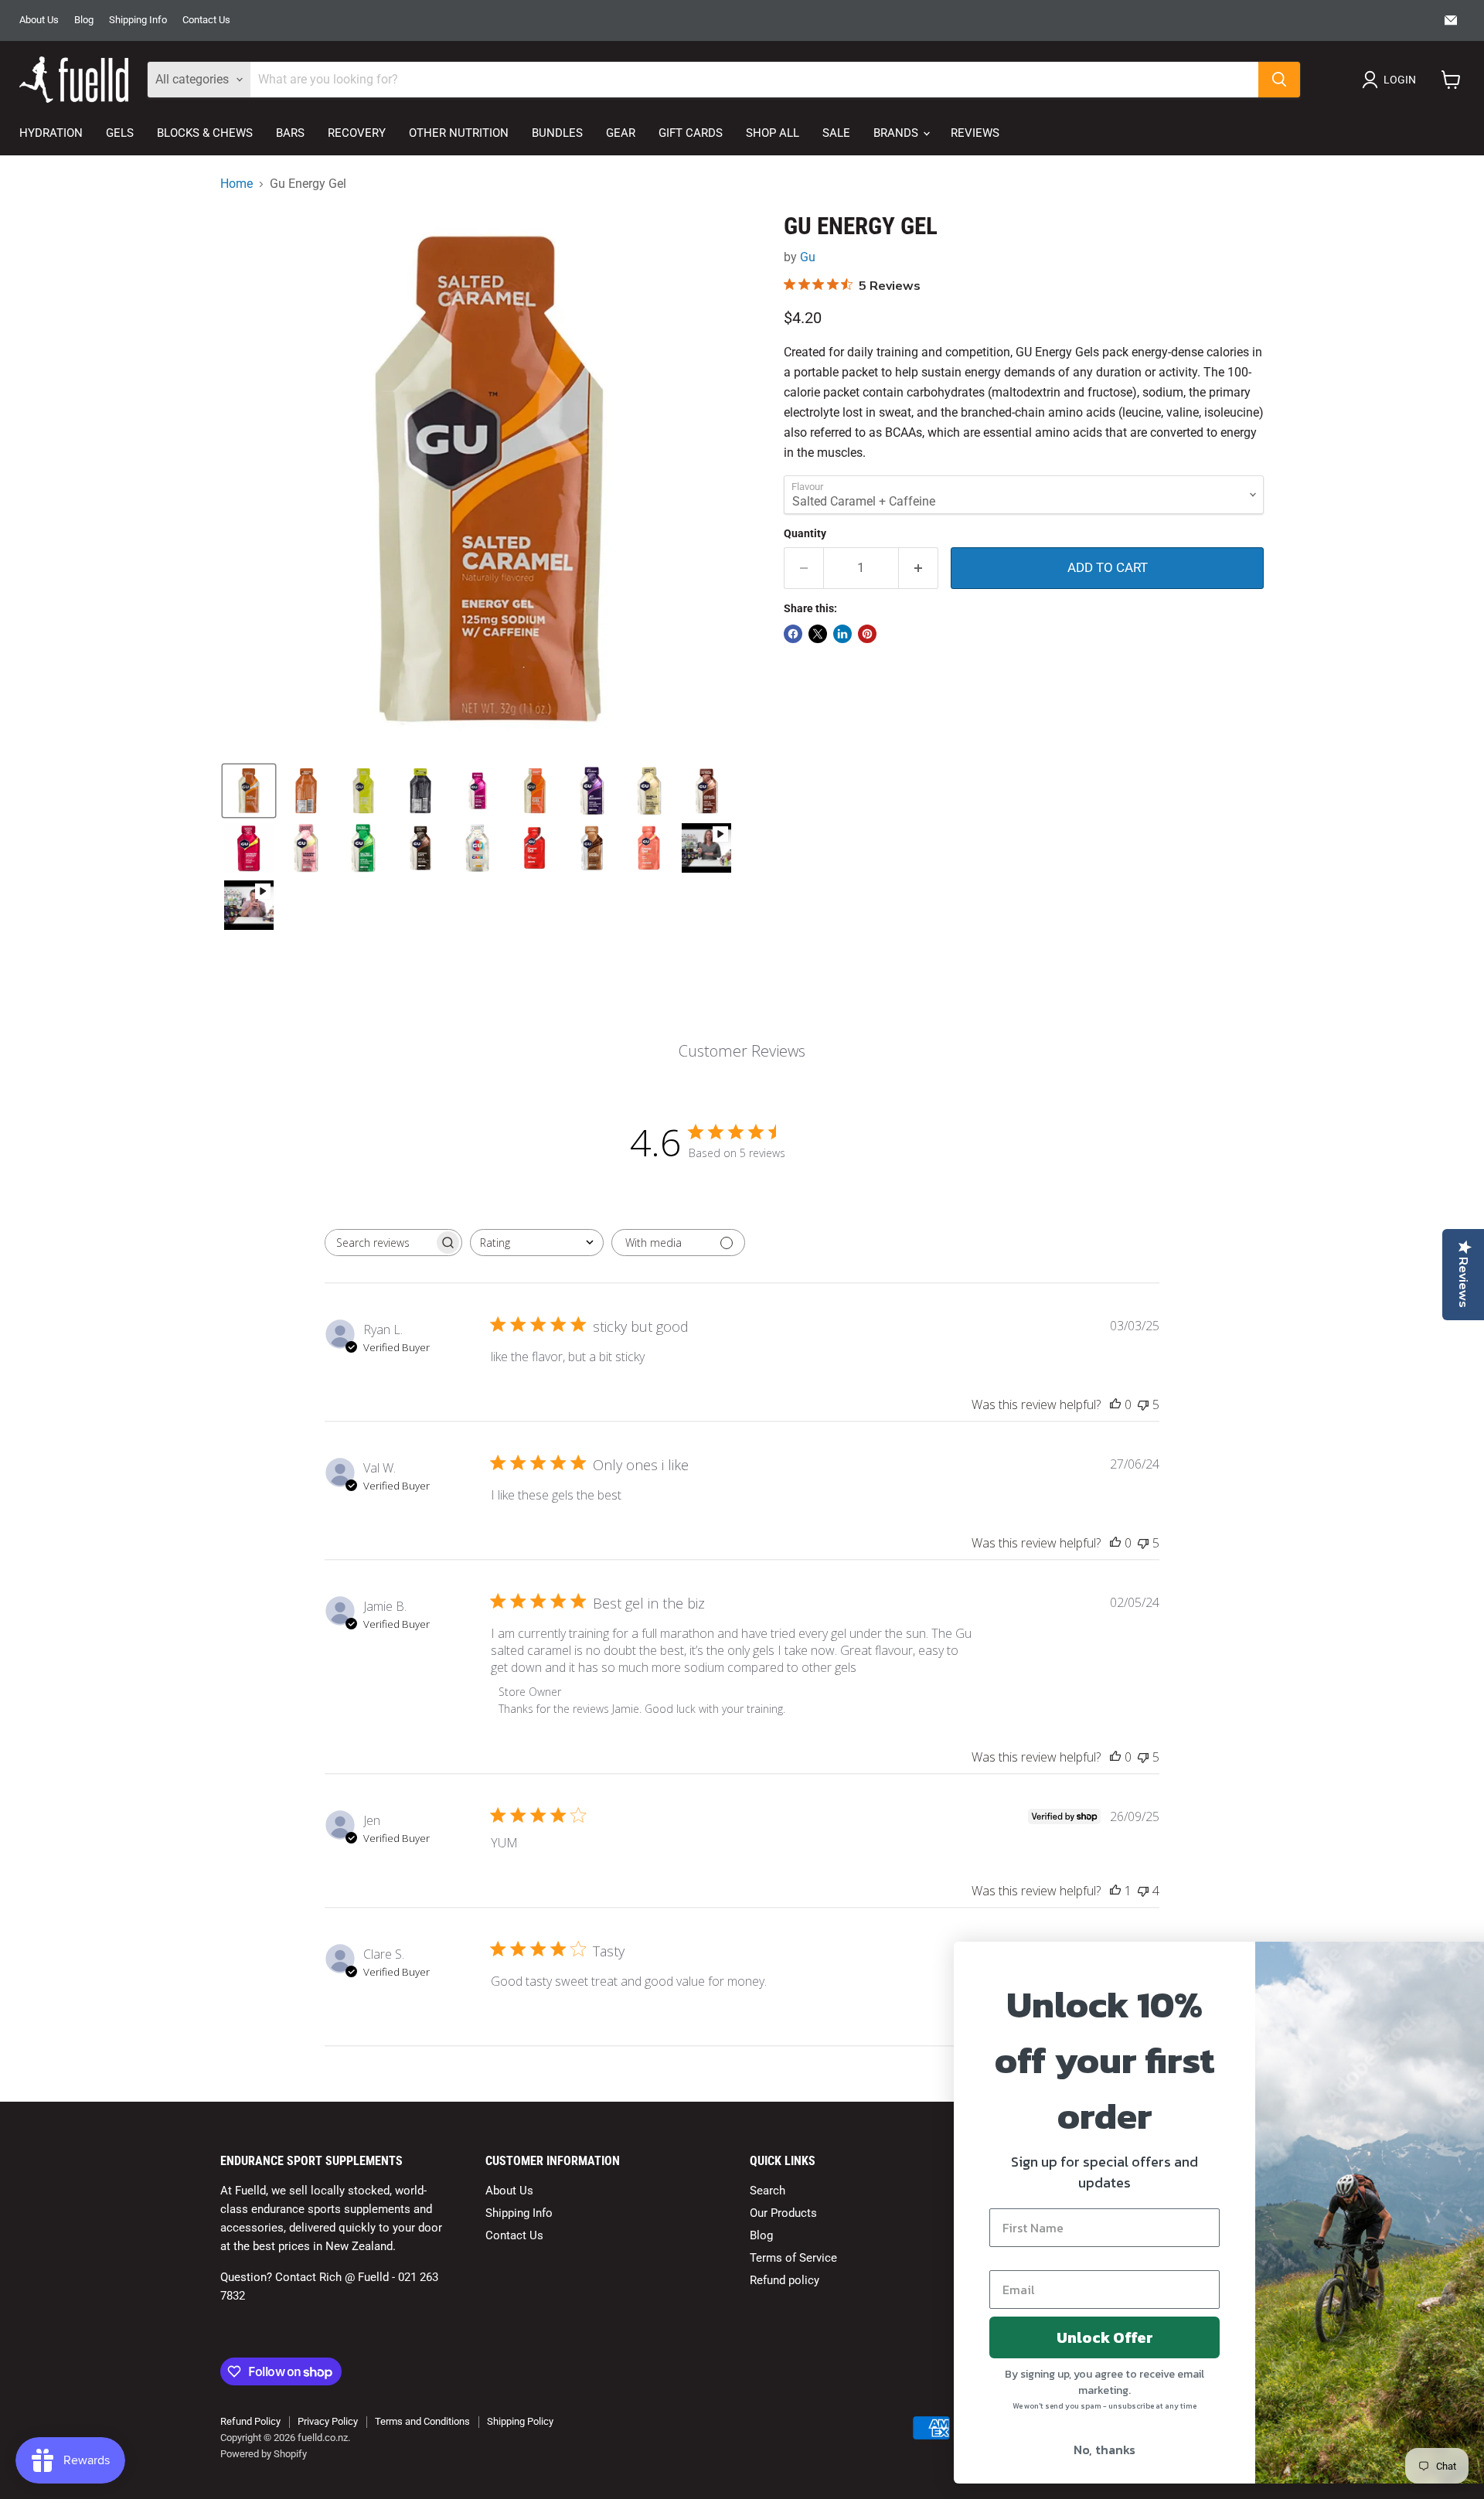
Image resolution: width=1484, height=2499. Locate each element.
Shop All (773, 133)
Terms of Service (793, 2258)
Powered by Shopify (264, 2454)
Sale (836, 133)
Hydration (51, 133)
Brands (897, 133)
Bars (290, 133)
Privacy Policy (328, 2421)
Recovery (357, 133)
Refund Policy (250, 2421)
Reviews (975, 133)
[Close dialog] (1449, 1961)
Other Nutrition (459, 133)
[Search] (1279, 80)
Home (237, 184)
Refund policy (785, 2280)
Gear (621, 133)
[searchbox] (380, 1243)
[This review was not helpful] (1143, 1404)
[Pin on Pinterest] (867, 634)
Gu (808, 257)
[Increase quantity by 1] (919, 568)
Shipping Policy (520, 2421)
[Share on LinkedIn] (842, 634)
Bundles (557, 133)
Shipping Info (138, 20)
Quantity (805, 533)
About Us (39, 20)
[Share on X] (818, 634)
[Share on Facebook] (793, 634)
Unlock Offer (1017, 2337)
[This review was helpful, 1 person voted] (1115, 1891)
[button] (1392, 80)
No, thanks (1016, 2450)
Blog (84, 20)
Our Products (783, 2213)
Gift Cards (691, 133)
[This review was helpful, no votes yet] (1115, 1404)
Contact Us (206, 20)
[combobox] (537, 1243)
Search (768, 2191)
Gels (120, 133)
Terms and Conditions (422, 2421)
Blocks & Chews (205, 133)
